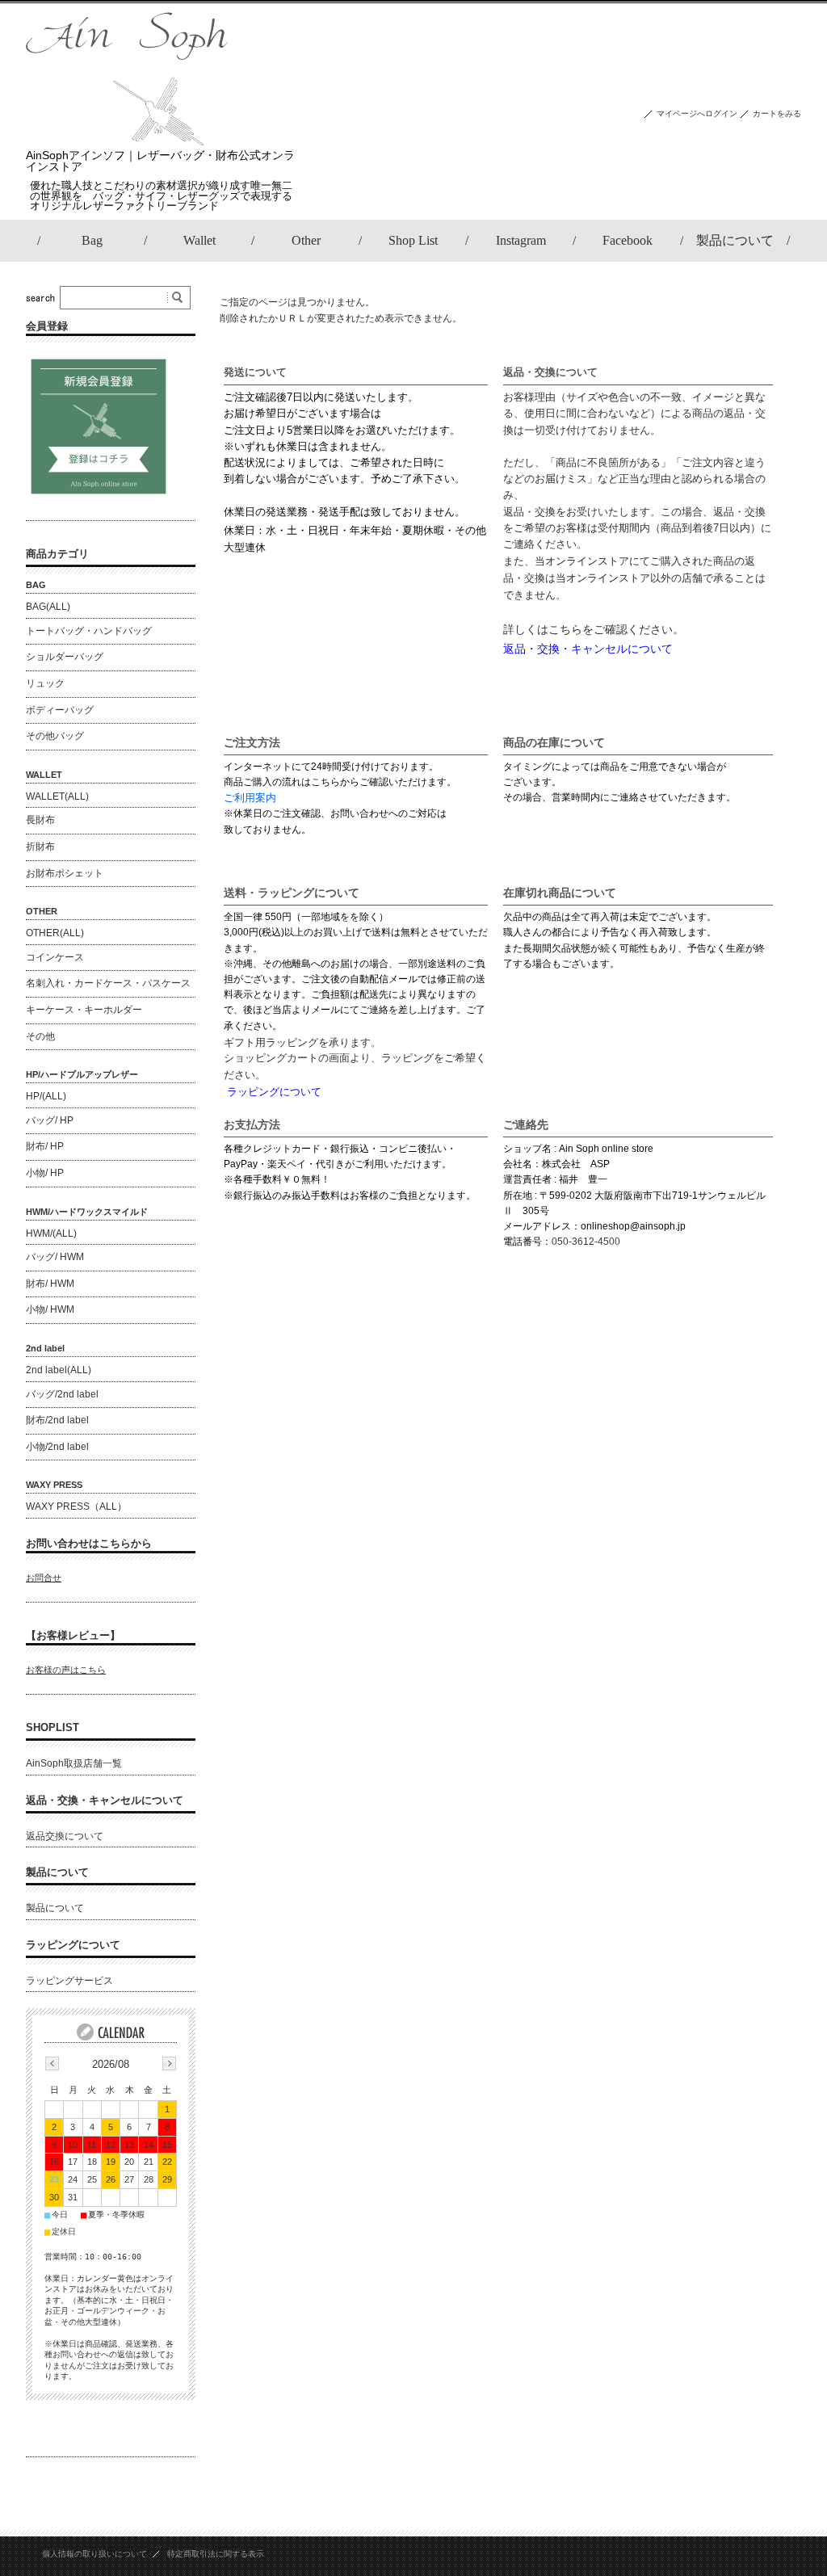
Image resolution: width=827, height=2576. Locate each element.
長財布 (40, 820)
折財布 (40, 847)
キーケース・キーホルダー (84, 1010)
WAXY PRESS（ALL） (76, 1507)
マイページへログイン (697, 113)
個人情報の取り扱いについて (94, 2554)
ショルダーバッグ (65, 657)
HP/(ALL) (46, 1096)
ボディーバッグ (60, 710)
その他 (40, 1036)
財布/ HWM (50, 1284)
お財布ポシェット (65, 873)
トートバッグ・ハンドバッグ (89, 631)
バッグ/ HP (50, 1120)
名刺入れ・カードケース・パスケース (108, 983)
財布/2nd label (57, 1420)
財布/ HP (45, 1146)
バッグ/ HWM (55, 1257)
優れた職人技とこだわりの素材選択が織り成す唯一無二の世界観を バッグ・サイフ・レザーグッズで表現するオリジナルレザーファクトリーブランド (161, 196)
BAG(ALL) (48, 607)
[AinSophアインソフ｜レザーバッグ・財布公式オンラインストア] (127, 141)
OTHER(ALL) (55, 933)
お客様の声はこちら (66, 1670)
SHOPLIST (52, 1727)
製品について (57, 1872)
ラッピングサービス (69, 1981)
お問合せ (44, 1578)
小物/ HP (45, 1173)
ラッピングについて (73, 1945)
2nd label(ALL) (59, 1370)
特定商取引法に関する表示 (216, 2554)
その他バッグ (55, 736)
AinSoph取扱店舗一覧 (74, 1763)
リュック (45, 683)
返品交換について (65, 1836)
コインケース (55, 957)
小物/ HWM (50, 1309)
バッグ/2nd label (62, 1394)
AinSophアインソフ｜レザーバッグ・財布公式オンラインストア (160, 161)
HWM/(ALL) (51, 1233)
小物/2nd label (57, 1447)
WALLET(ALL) (57, 796)
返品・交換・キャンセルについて (105, 1800)
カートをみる (777, 113)
